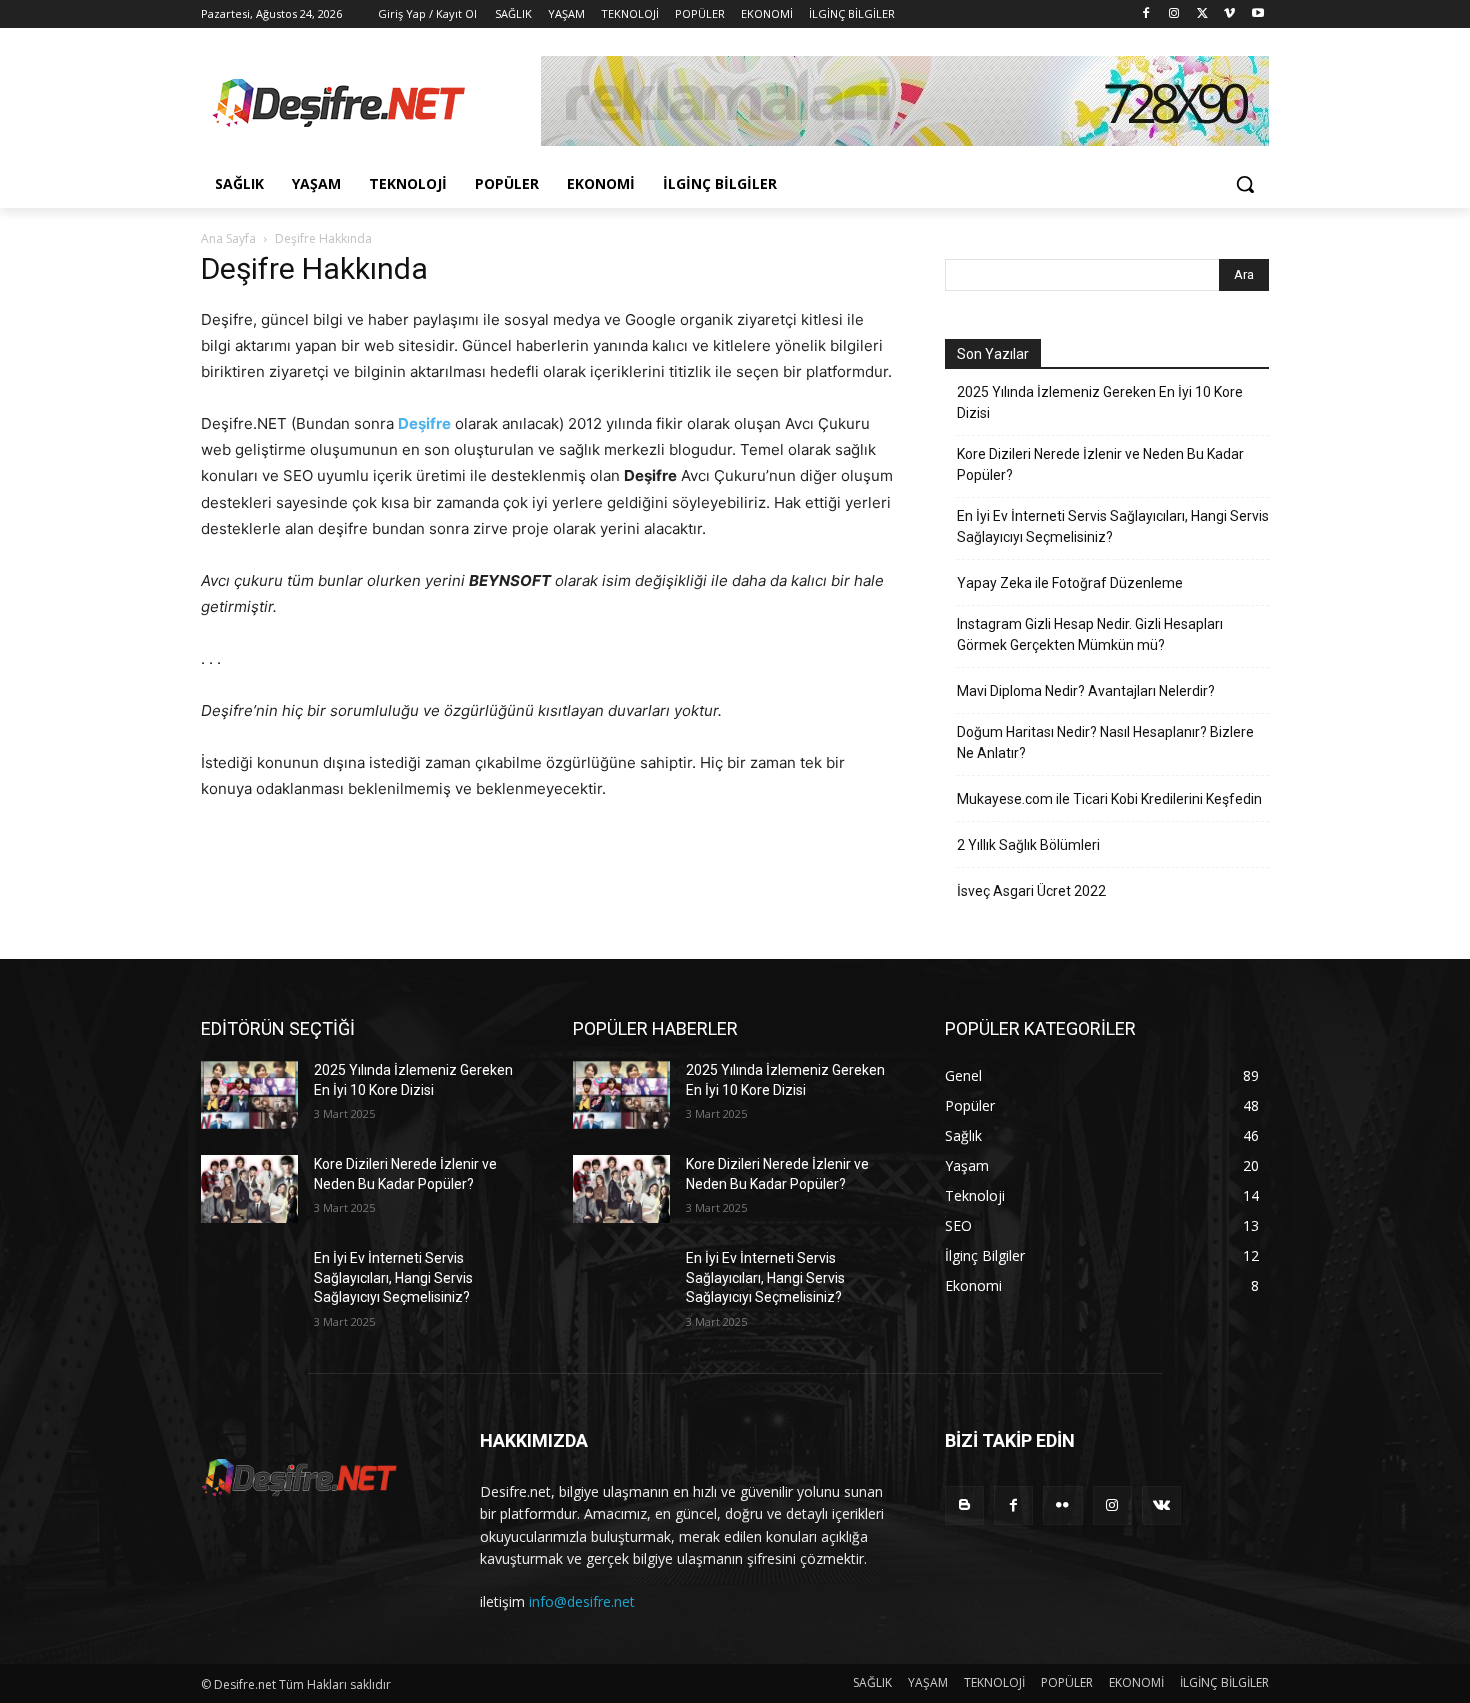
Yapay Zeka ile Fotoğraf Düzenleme (1070, 583)
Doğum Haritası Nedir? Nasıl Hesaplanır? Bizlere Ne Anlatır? (1105, 742)
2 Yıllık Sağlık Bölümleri (1028, 845)
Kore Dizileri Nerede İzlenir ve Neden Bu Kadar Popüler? (1100, 464)
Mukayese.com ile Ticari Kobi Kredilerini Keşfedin (1109, 799)
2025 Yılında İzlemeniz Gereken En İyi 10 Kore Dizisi (1100, 402)
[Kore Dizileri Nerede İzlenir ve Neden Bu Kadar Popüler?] (249, 1189)
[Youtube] (1257, 14)
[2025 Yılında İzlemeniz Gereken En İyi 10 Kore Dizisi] (249, 1095)
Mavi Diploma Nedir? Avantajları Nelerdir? (1086, 691)
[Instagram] (1174, 14)
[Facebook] (1146, 14)
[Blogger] (964, 1505)
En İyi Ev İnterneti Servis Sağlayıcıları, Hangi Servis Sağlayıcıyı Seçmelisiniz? (1113, 526)
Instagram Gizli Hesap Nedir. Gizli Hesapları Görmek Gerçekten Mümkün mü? (1090, 634)
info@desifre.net (582, 1601)
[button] (1245, 184)
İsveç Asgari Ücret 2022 (1031, 891)
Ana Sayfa (228, 238)
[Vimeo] (1229, 14)
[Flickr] (1062, 1505)
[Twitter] (1202, 14)
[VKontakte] (1161, 1505)
